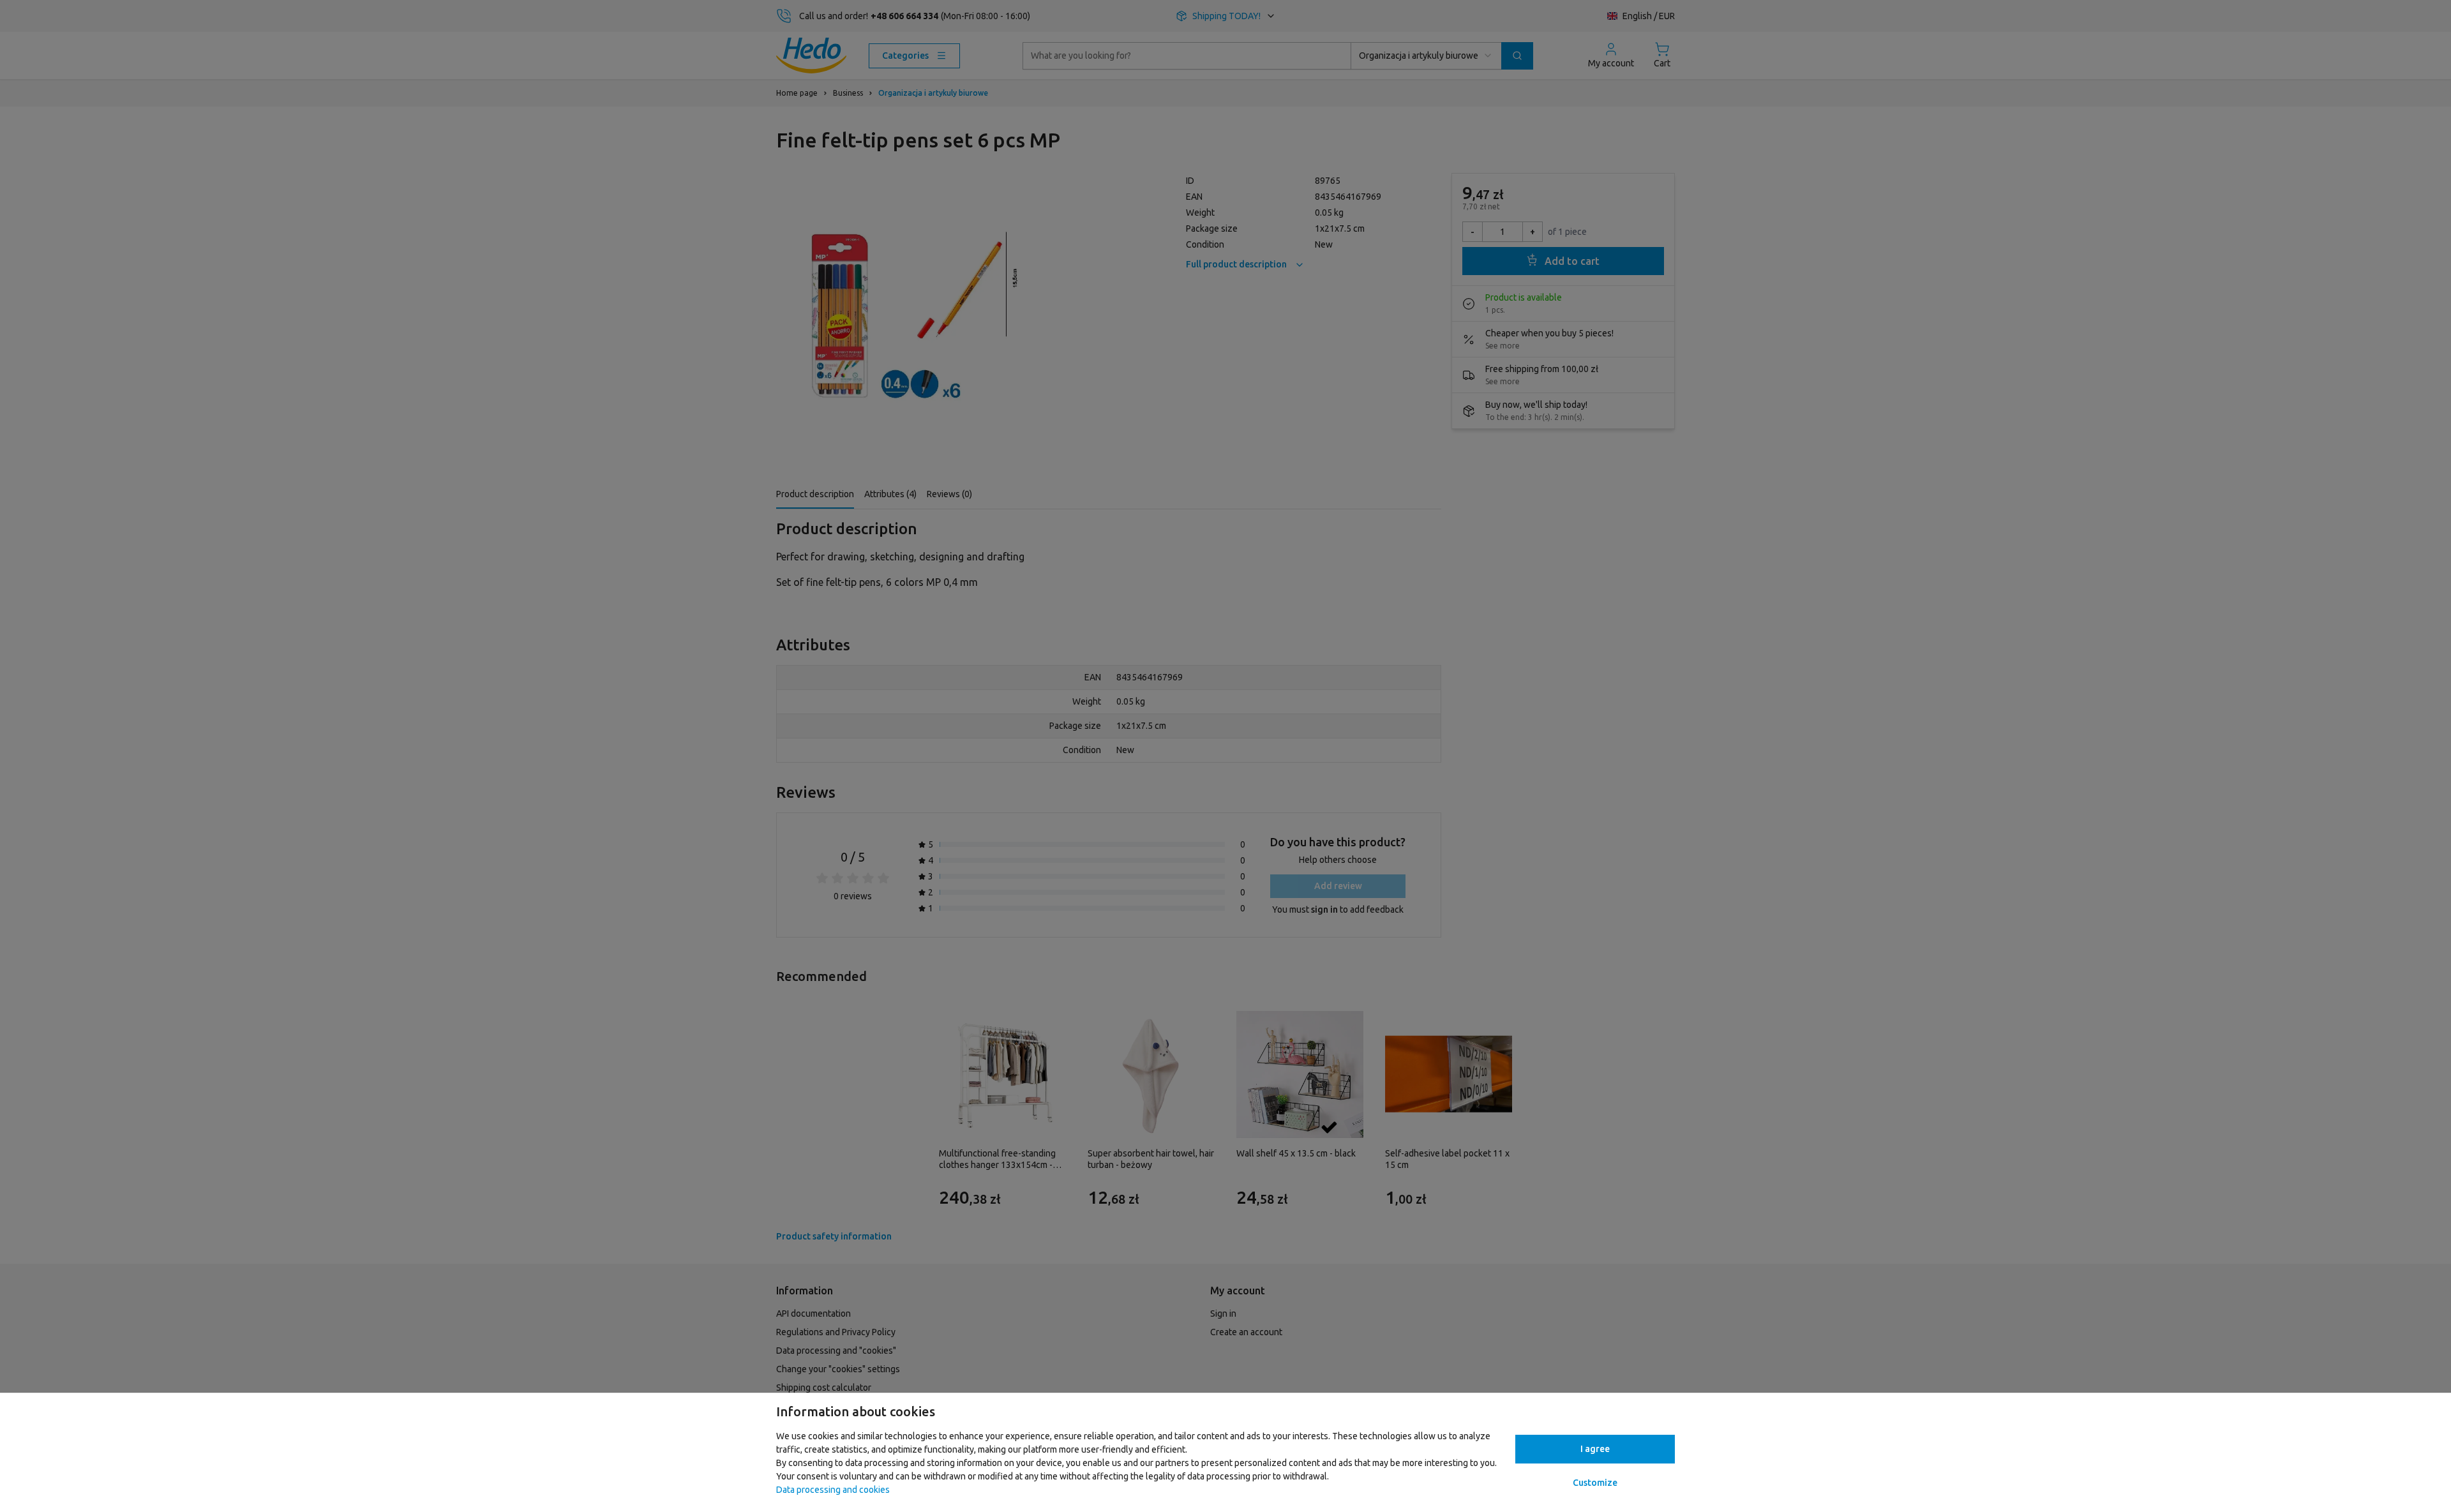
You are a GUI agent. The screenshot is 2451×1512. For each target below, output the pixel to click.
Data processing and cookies (833, 1490)
